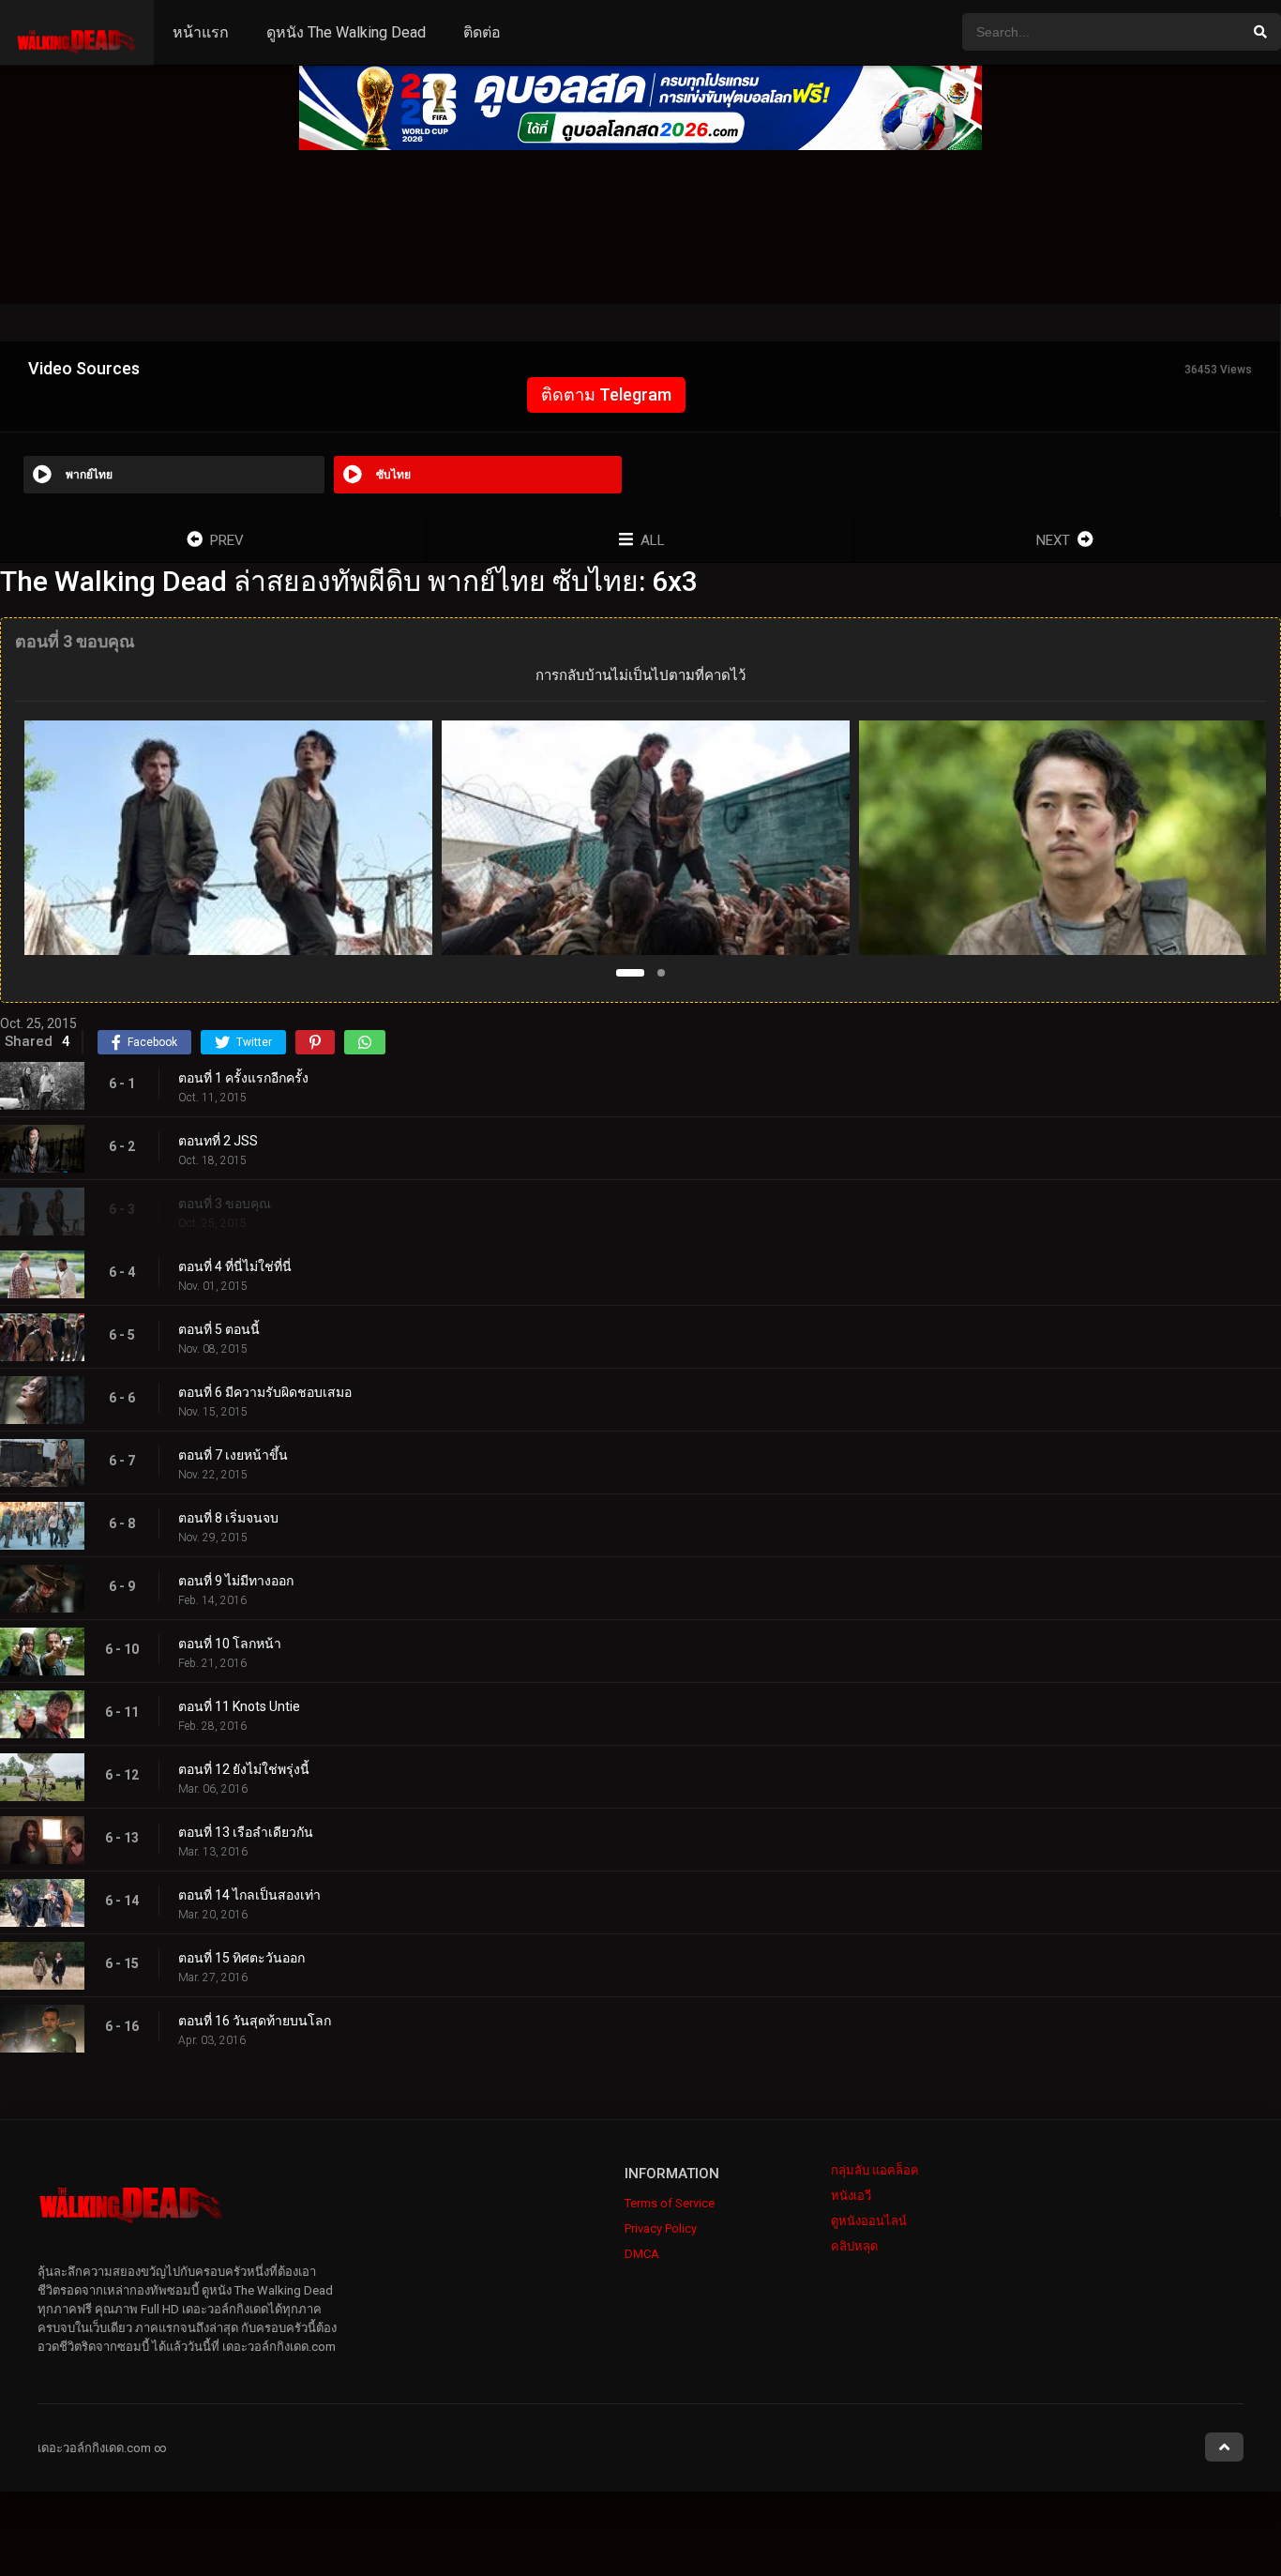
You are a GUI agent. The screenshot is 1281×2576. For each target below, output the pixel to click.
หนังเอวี (851, 2196)
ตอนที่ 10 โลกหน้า (230, 1644)
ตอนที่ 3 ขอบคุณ (225, 1204)
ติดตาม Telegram (606, 394)
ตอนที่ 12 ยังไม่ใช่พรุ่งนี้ (244, 1769)
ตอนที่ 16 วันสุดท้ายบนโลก (255, 2021)
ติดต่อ (482, 32)
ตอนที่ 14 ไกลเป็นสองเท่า (249, 1895)
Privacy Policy (661, 2228)
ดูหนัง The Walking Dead (346, 32)
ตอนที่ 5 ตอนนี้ (219, 1329)
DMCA (642, 2254)
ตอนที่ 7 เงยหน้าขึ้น (233, 1455)
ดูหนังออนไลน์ (869, 2221)
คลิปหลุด (854, 2246)
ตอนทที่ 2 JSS (218, 1141)
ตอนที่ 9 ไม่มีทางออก (236, 1581)
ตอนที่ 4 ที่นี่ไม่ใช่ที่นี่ (235, 1266)
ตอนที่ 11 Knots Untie (239, 1706)
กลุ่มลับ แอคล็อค (875, 2170)
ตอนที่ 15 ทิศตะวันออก (241, 1958)
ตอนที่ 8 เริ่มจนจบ (228, 1518)
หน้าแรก (201, 32)
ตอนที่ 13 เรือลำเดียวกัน (246, 1832)
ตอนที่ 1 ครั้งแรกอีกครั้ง (243, 1078)
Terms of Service (670, 2203)
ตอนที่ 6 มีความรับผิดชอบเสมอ (265, 1392)
